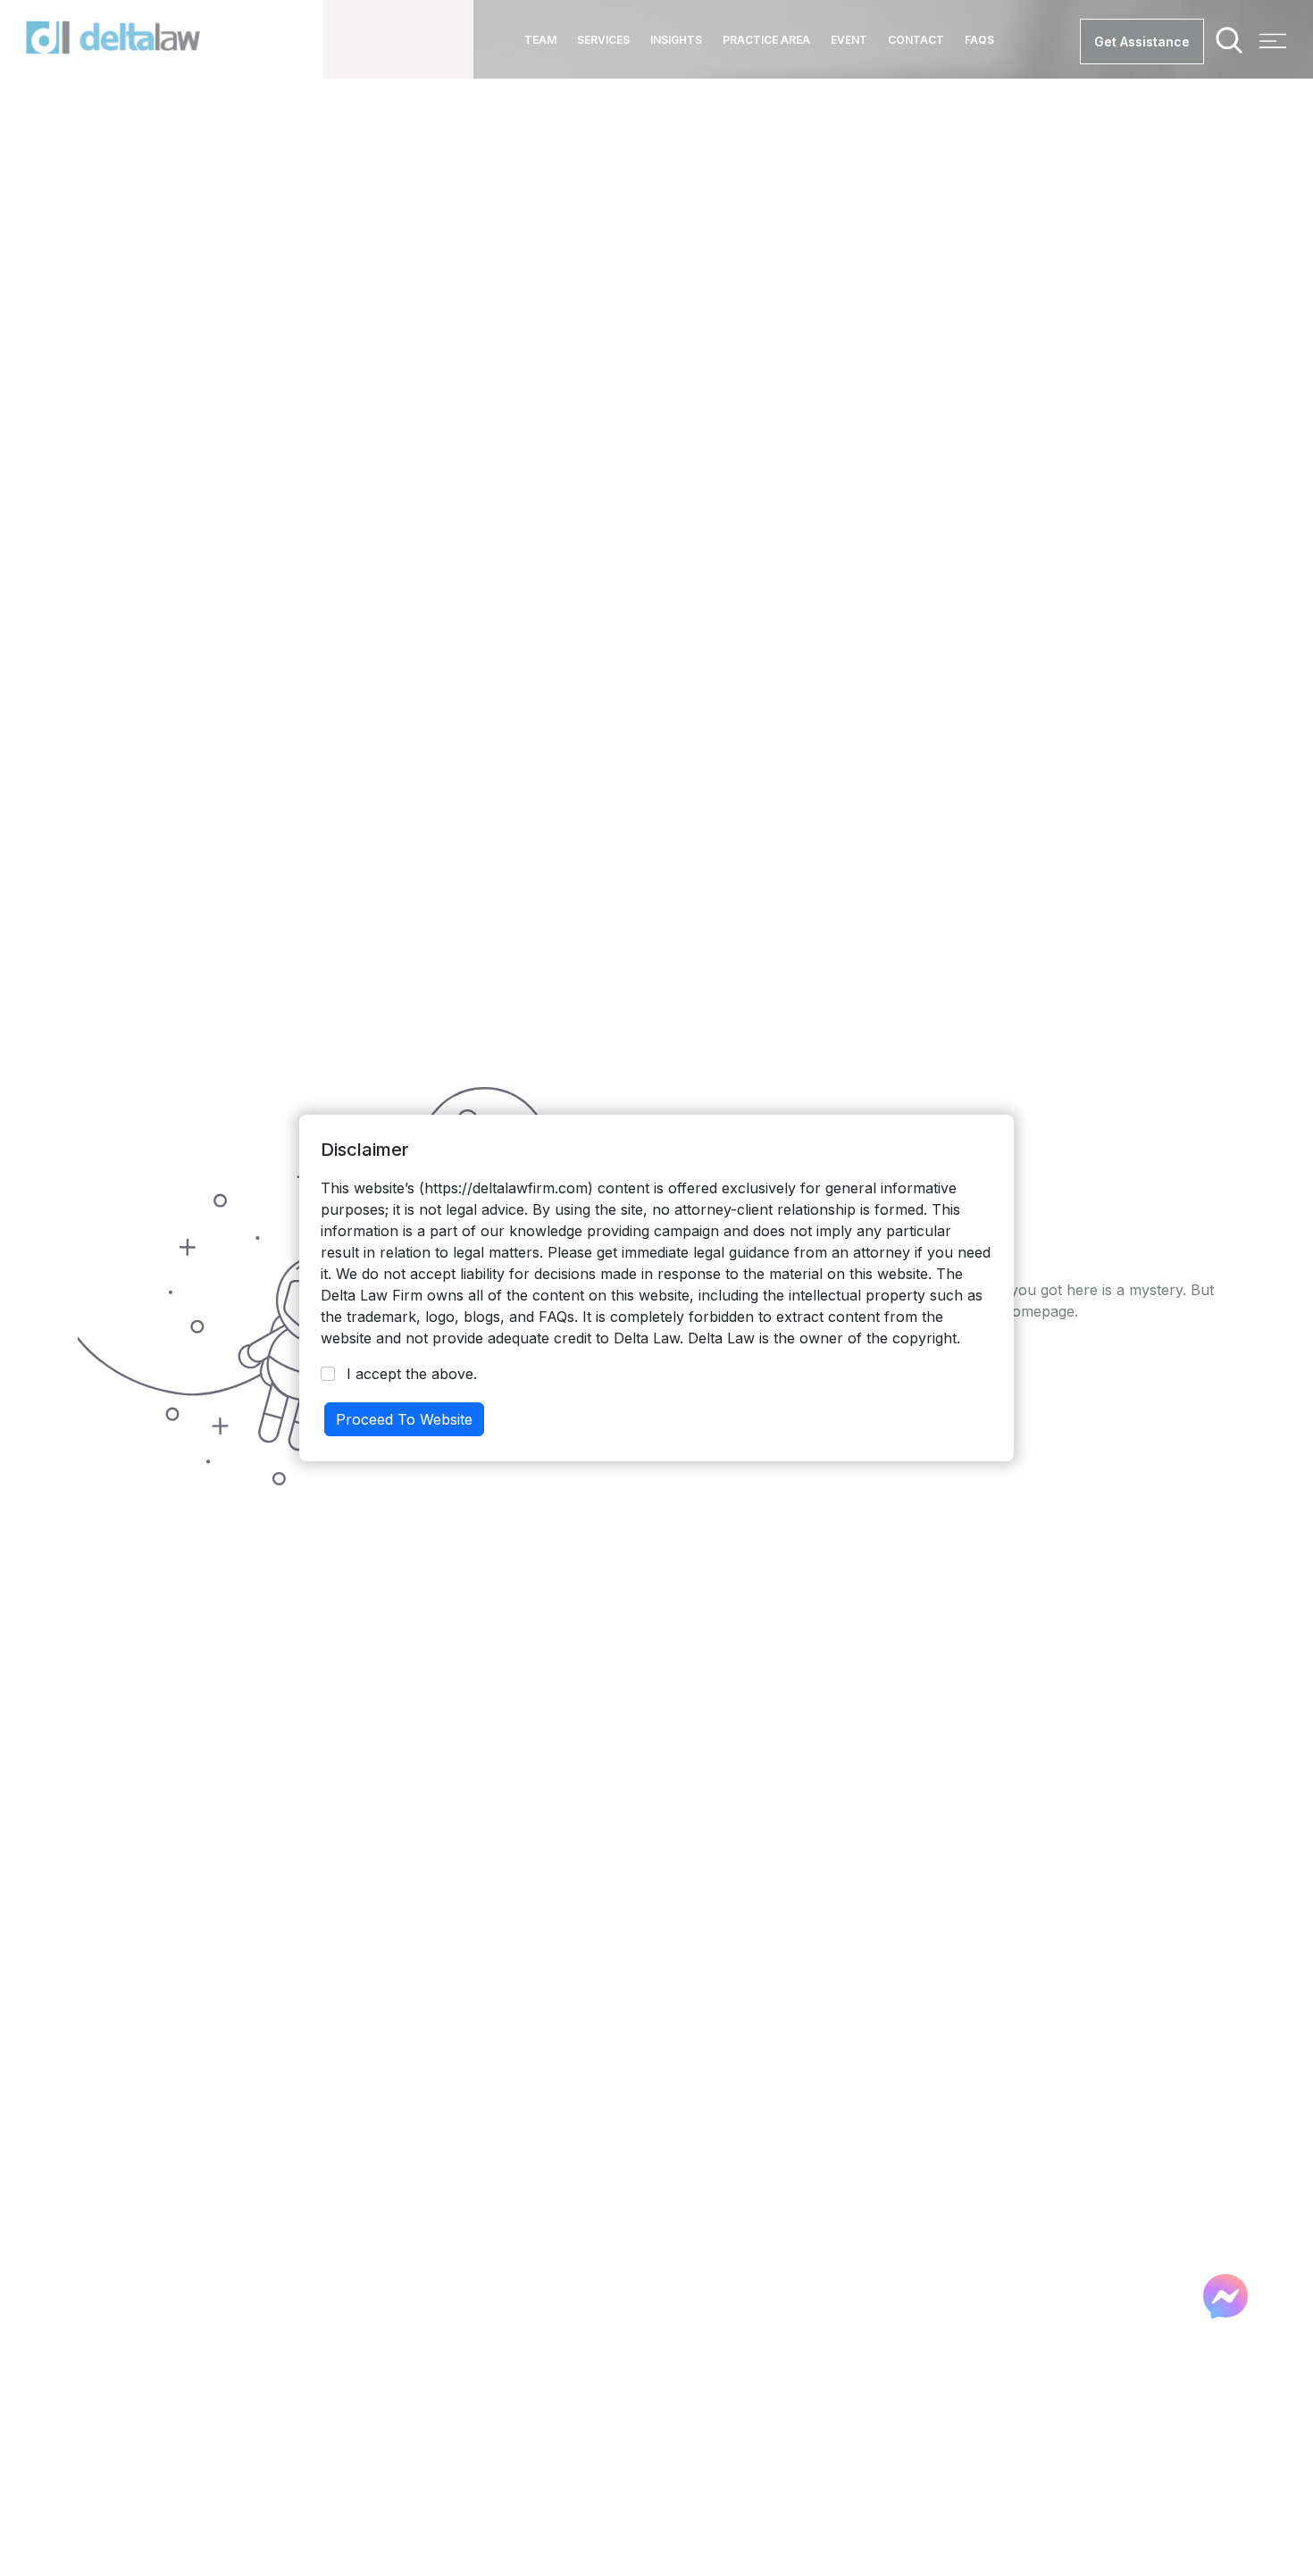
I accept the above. (412, 1374)
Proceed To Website (404, 1419)
